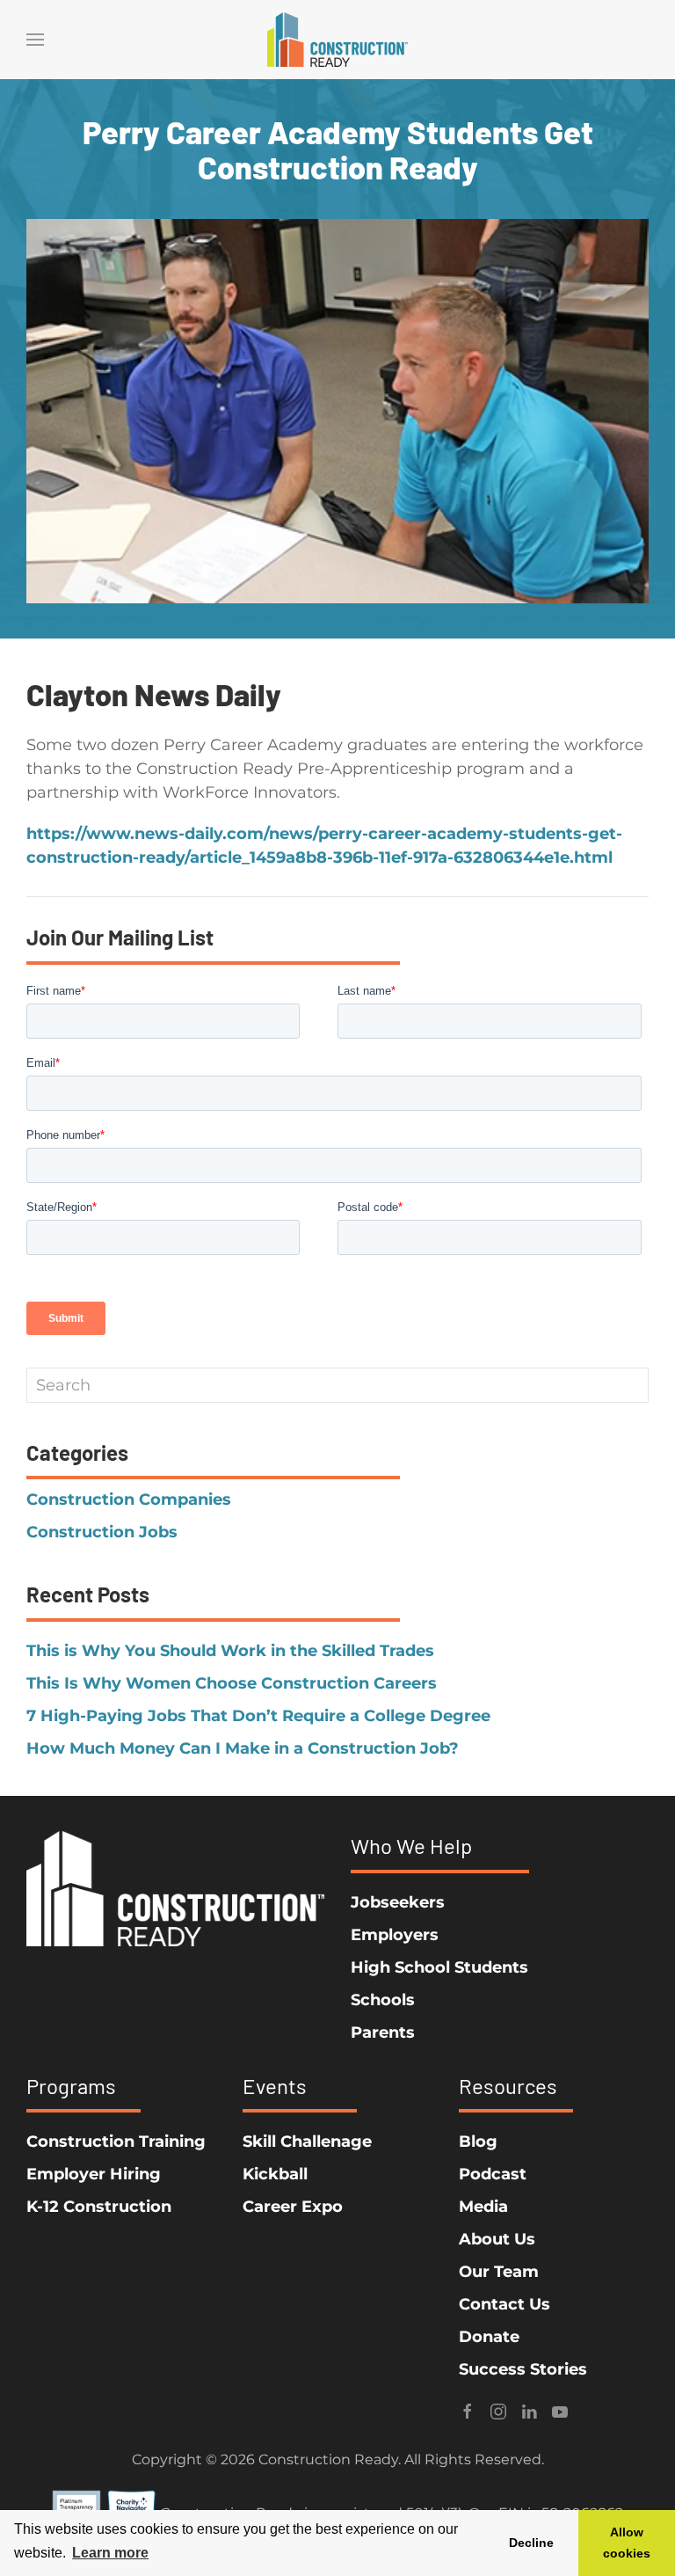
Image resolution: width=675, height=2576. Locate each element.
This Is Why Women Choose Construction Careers (232, 1683)
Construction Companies (129, 1500)
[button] (35, 40)
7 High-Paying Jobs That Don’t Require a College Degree (258, 1716)
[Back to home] (337, 40)
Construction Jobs (102, 1532)
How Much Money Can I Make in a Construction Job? (243, 1748)
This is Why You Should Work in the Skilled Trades (230, 1651)
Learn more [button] (110, 2553)
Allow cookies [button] (627, 2543)
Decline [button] (531, 2543)
